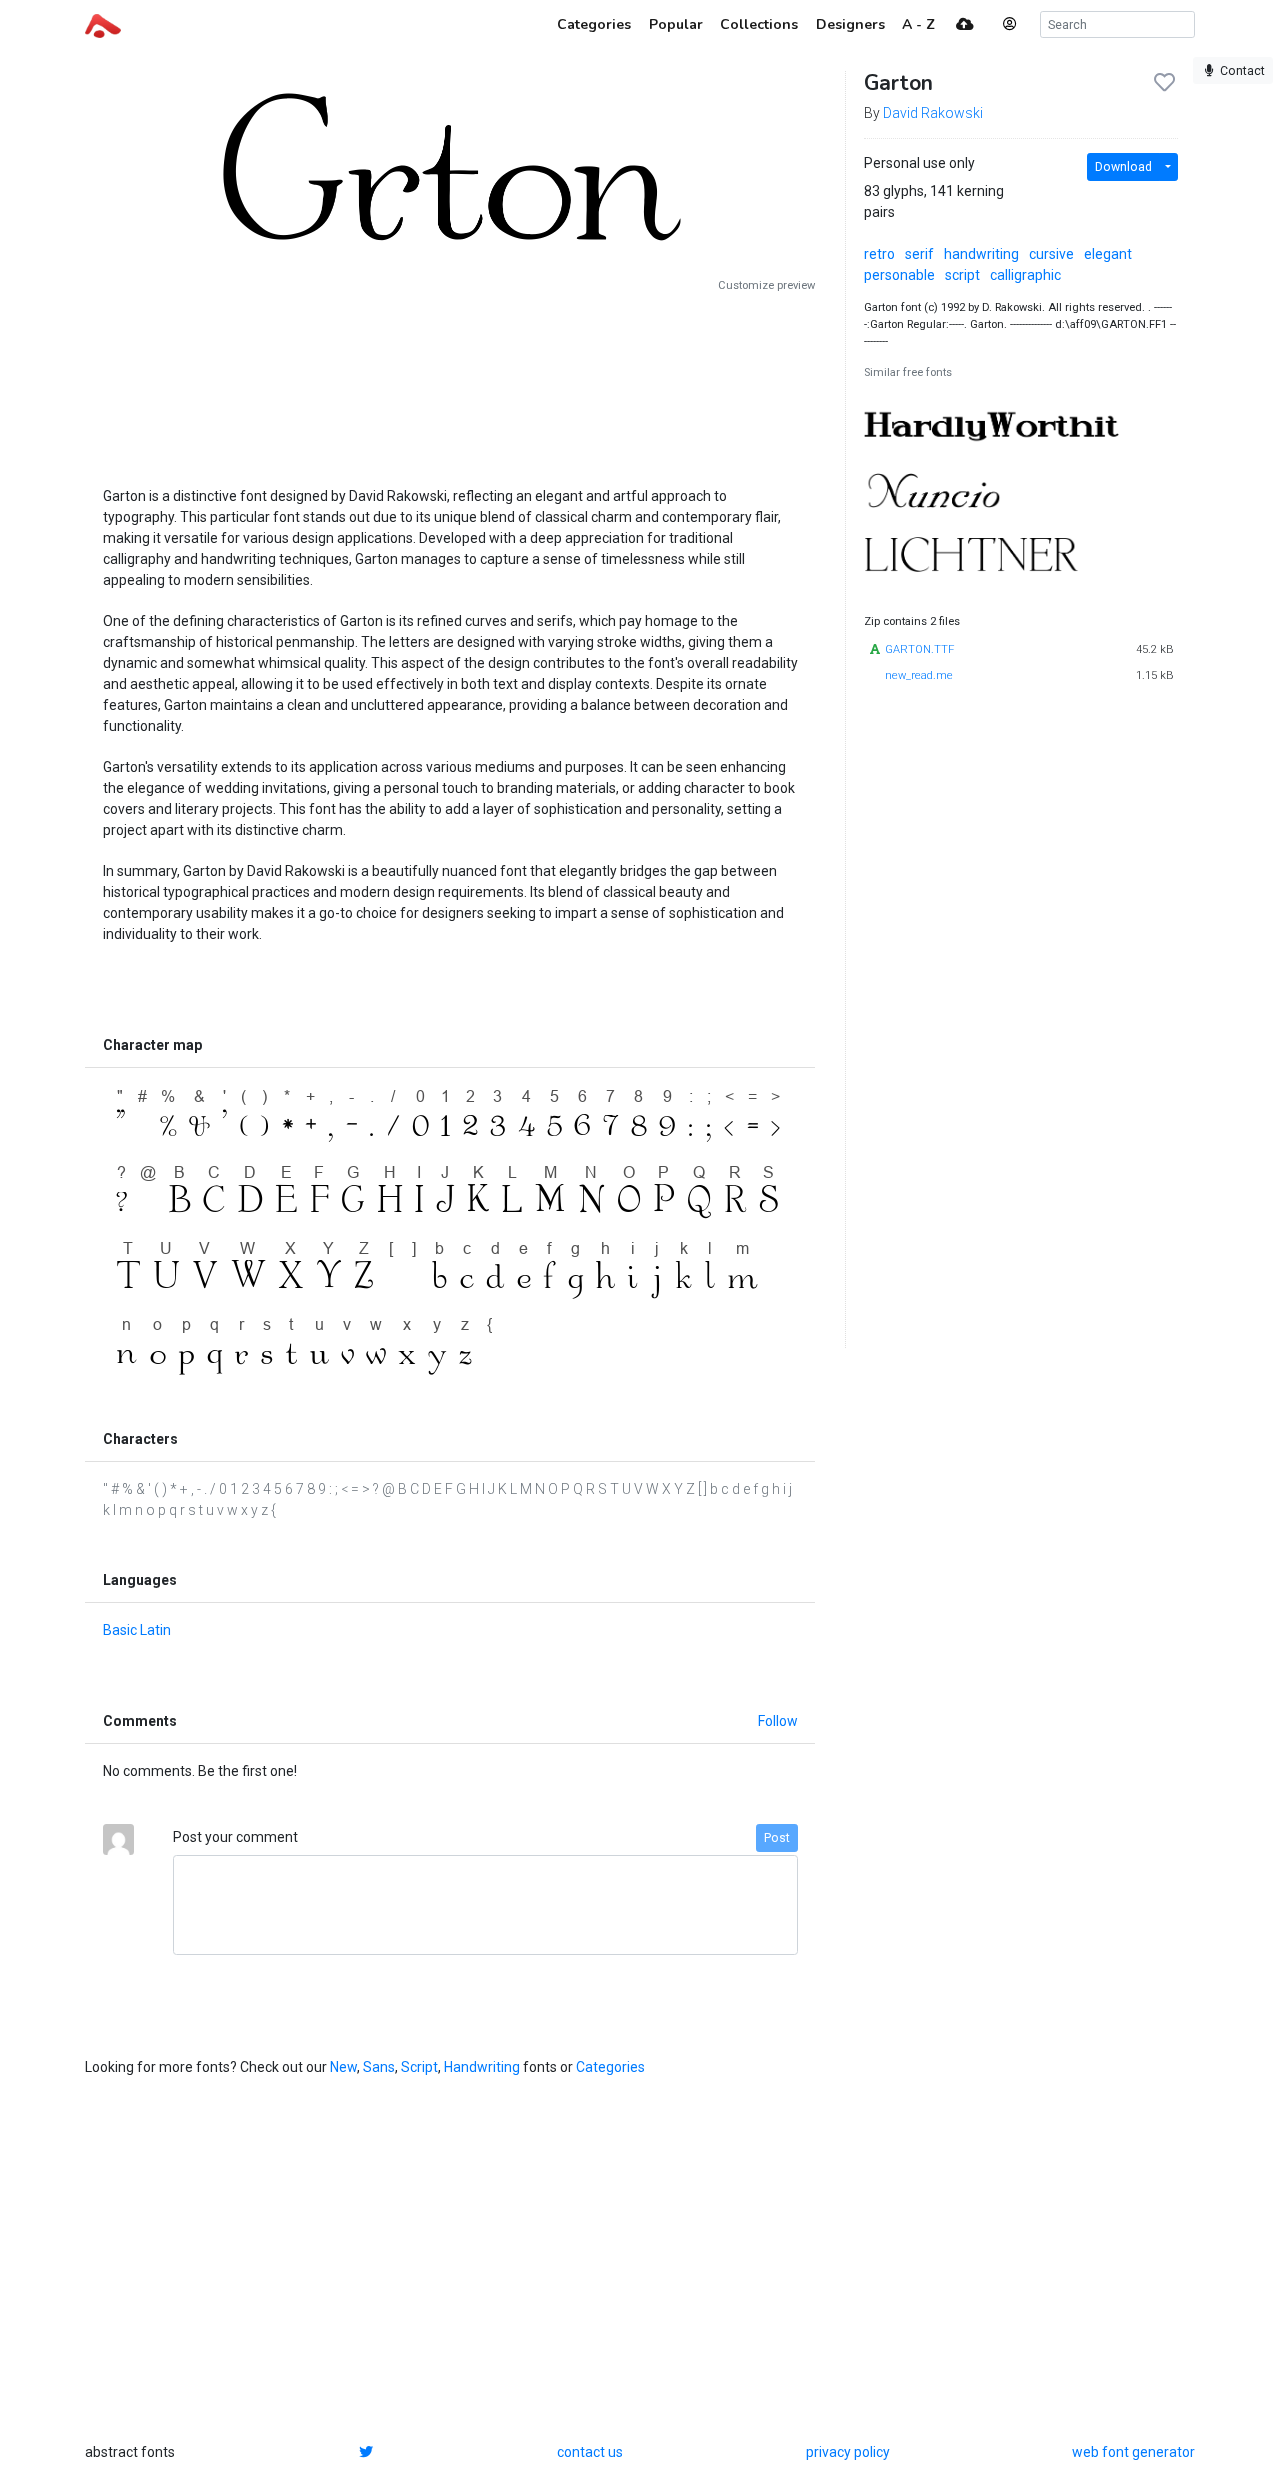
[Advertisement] (450, 382)
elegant (1108, 254)
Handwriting (482, 2067)
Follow (778, 1721)
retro (879, 254)
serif (919, 254)
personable (899, 275)
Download (1123, 167)
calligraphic (1025, 275)
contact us (590, 2452)
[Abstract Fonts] (103, 24)
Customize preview (766, 285)
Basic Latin (137, 1630)
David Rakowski (933, 113)
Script (419, 2067)
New (343, 2067)
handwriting (981, 254)
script (962, 275)
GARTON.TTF (919, 649)
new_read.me (919, 675)
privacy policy (848, 2452)
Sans (379, 2067)
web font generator (1133, 2452)
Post (777, 1838)
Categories (610, 2067)
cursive (1051, 254)
